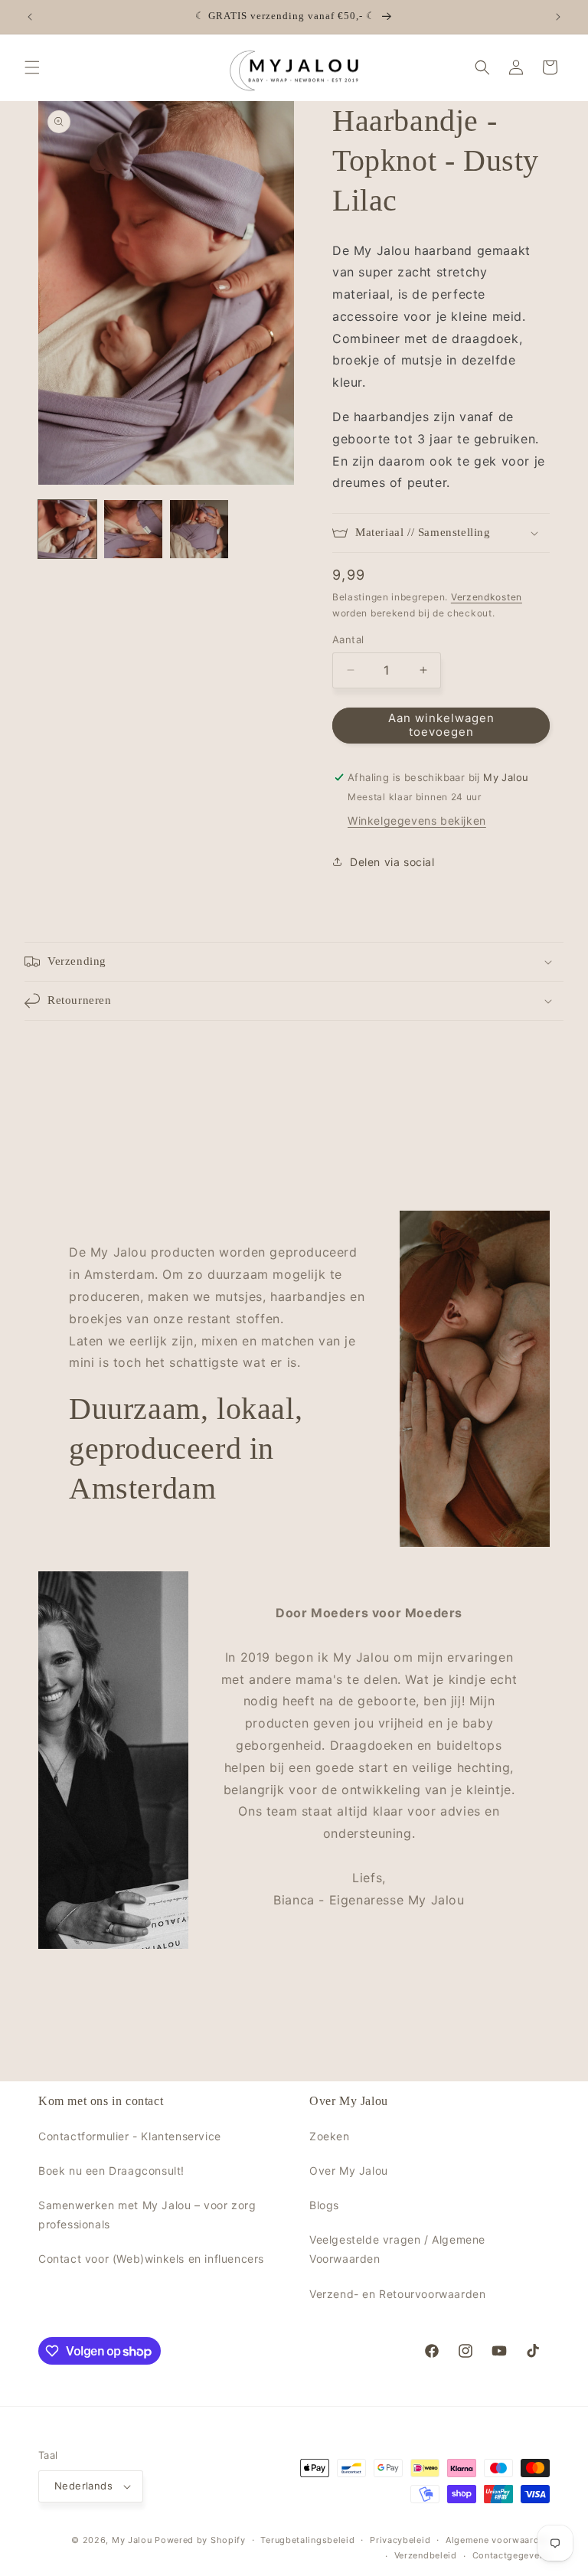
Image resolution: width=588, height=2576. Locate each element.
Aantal (348, 639)
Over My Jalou (349, 2171)
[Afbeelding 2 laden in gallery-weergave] (133, 529)
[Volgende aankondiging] (558, 17)
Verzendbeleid (426, 2555)
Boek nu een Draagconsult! (111, 2171)
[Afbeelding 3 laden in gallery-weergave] (199, 529)
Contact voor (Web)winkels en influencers (151, 2259)
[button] (32, 67)
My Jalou (132, 2540)
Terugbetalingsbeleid (307, 2540)
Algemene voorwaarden (498, 2540)
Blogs (324, 2205)
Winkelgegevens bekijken (417, 821)
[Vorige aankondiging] (30, 17)
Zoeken (330, 2136)
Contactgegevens (511, 2555)
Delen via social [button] (392, 862)
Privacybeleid (400, 2540)
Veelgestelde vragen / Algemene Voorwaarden (397, 2249)
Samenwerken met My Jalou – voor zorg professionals (147, 2215)
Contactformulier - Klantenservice (130, 2136)
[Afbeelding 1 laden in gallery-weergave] (67, 529)
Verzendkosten (487, 597)
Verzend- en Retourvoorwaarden (397, 2294)
